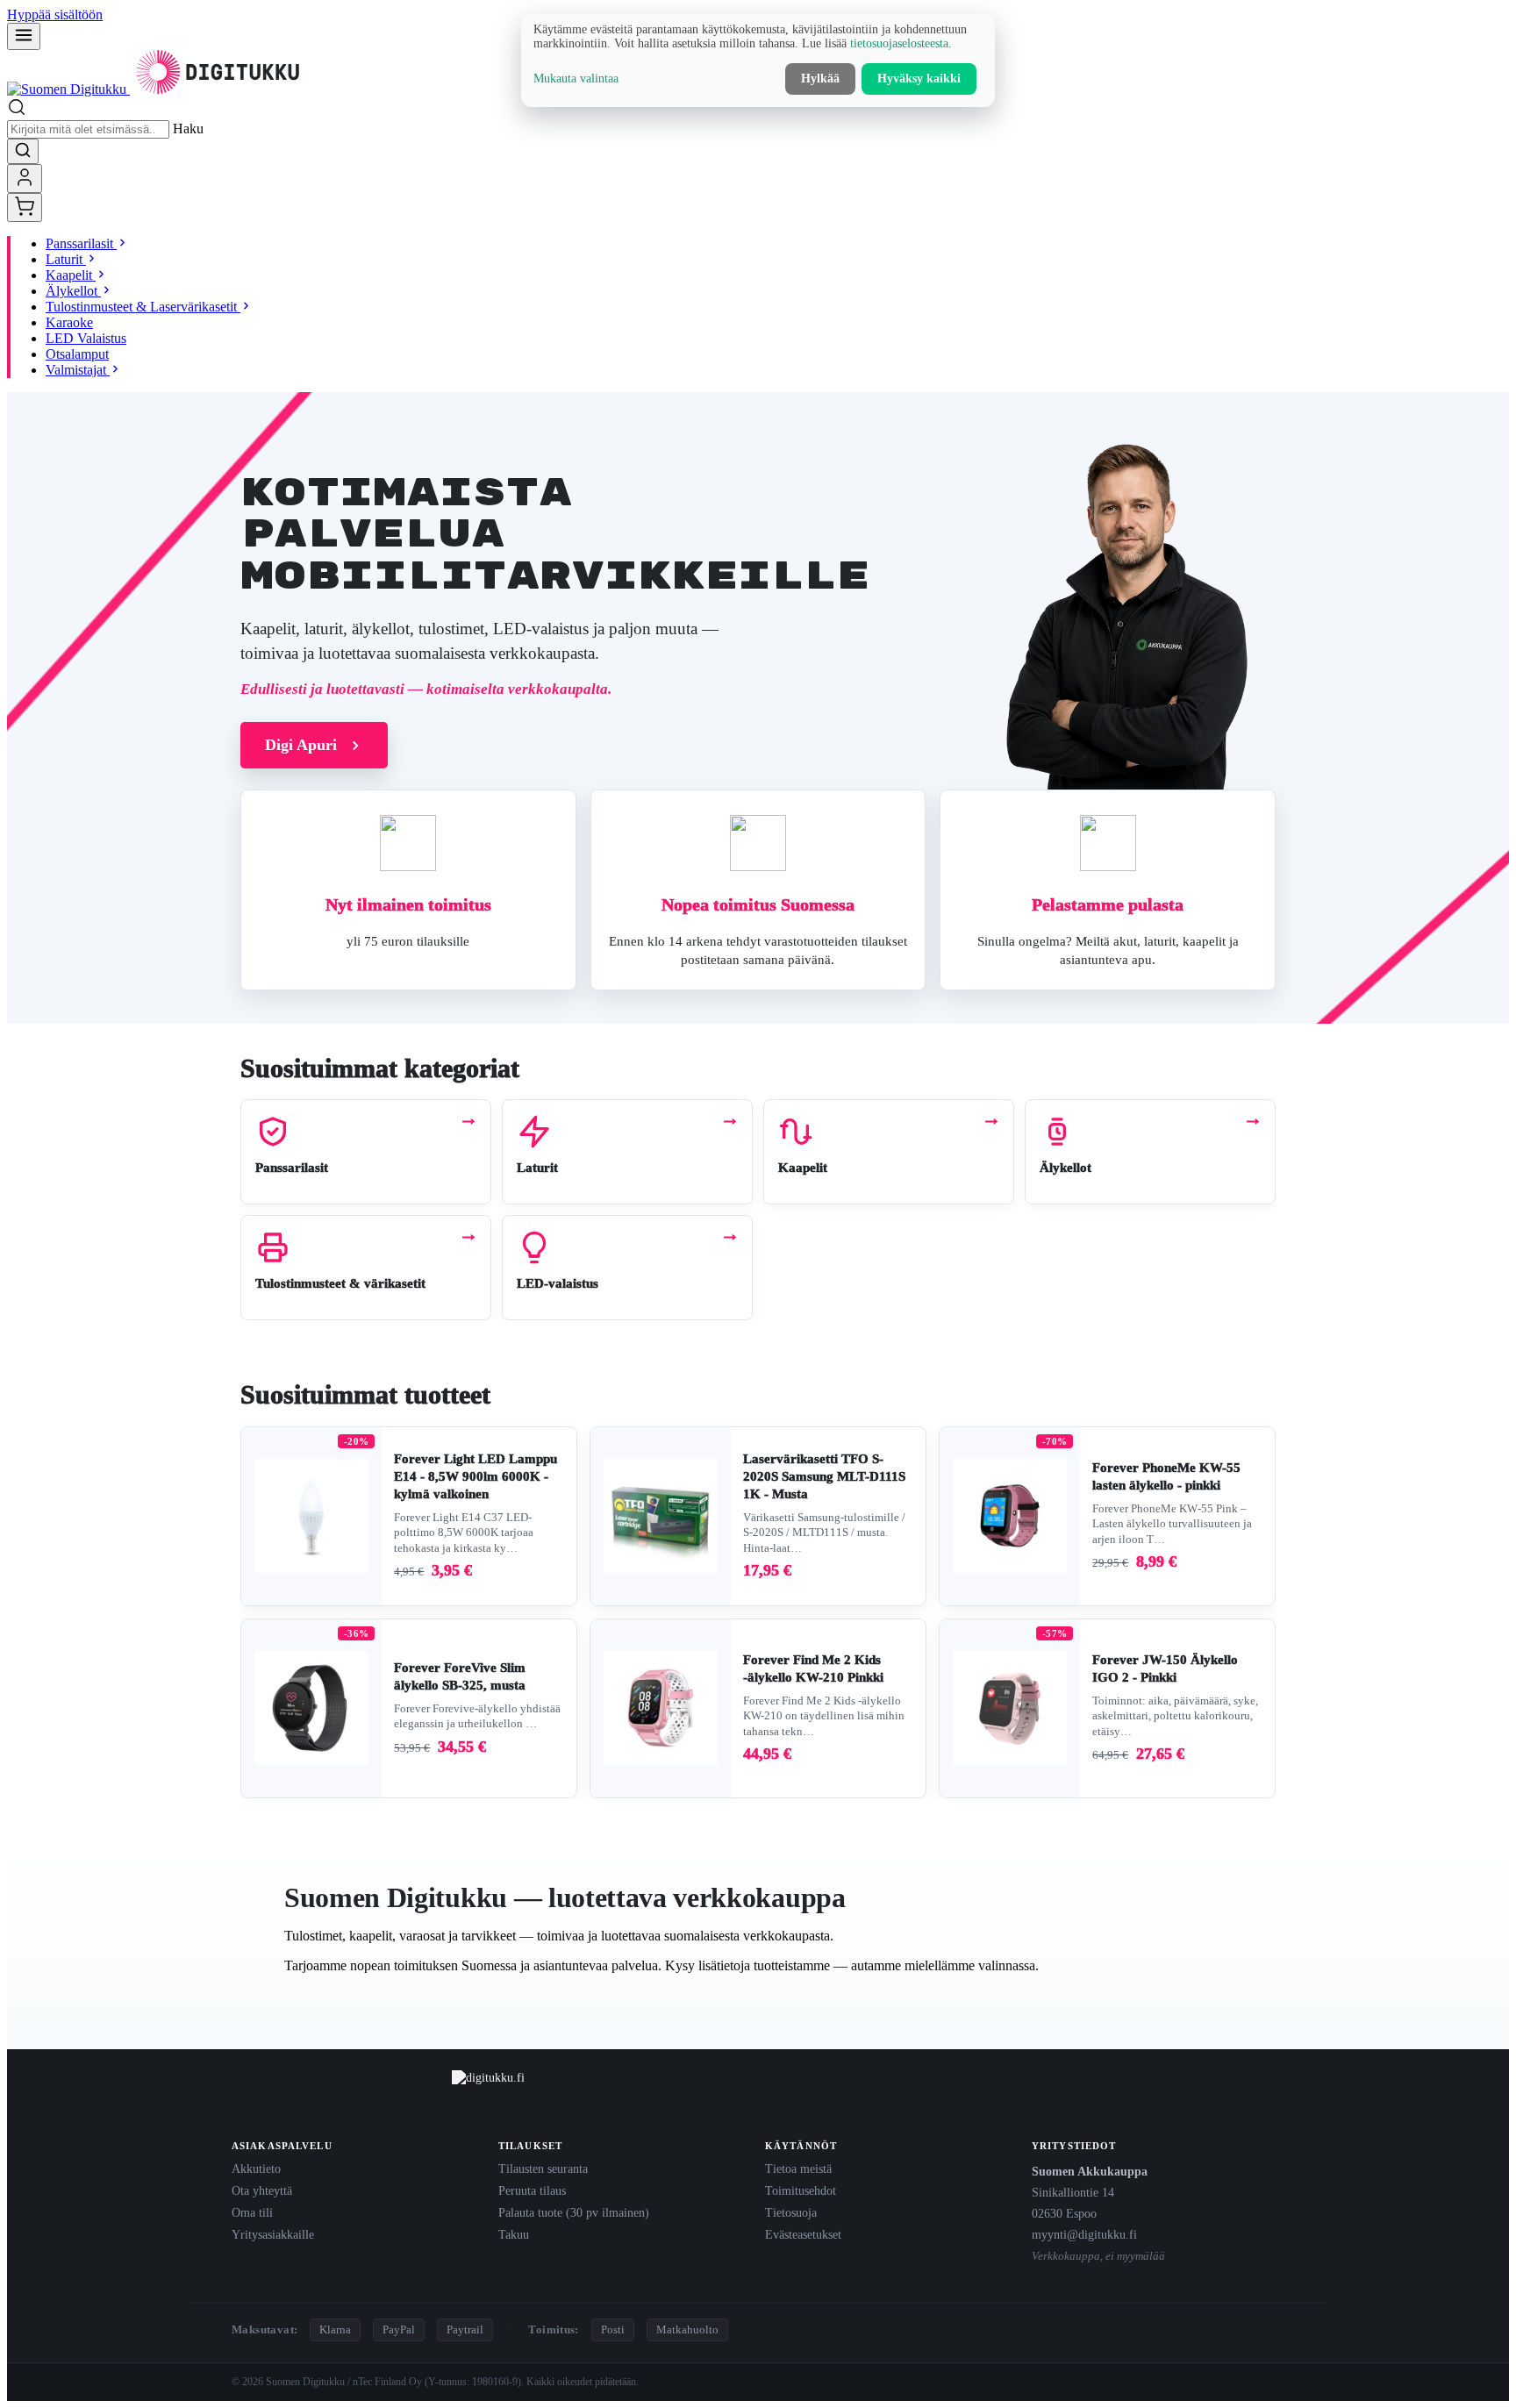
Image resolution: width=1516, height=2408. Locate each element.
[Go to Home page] (156, 89)
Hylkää (820, 79)
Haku (188, 129)
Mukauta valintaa (576, 79)
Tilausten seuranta (543, 2169)
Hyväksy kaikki (919, 79)
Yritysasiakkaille (273, 2234)
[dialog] (758, 61)
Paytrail (465, 2329)
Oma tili (252, 2212)
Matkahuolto (687, 2329)
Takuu (514, 2234)
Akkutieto (256, 2169)
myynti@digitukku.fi (1084, 2234)
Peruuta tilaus (532, 2190)
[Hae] (23, 151)
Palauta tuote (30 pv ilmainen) (574, 2212)
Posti (613, 2329)
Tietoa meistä (798, 2169)
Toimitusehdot (801, 2190)
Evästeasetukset (803, 2234)
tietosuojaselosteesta (899, 43)
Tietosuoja (791, 2212)
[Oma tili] (25, 179)
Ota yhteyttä (262, 2190)
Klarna (335, 2329)
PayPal (399, 2329)
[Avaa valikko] (24, 36)
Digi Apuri (301, 745)
